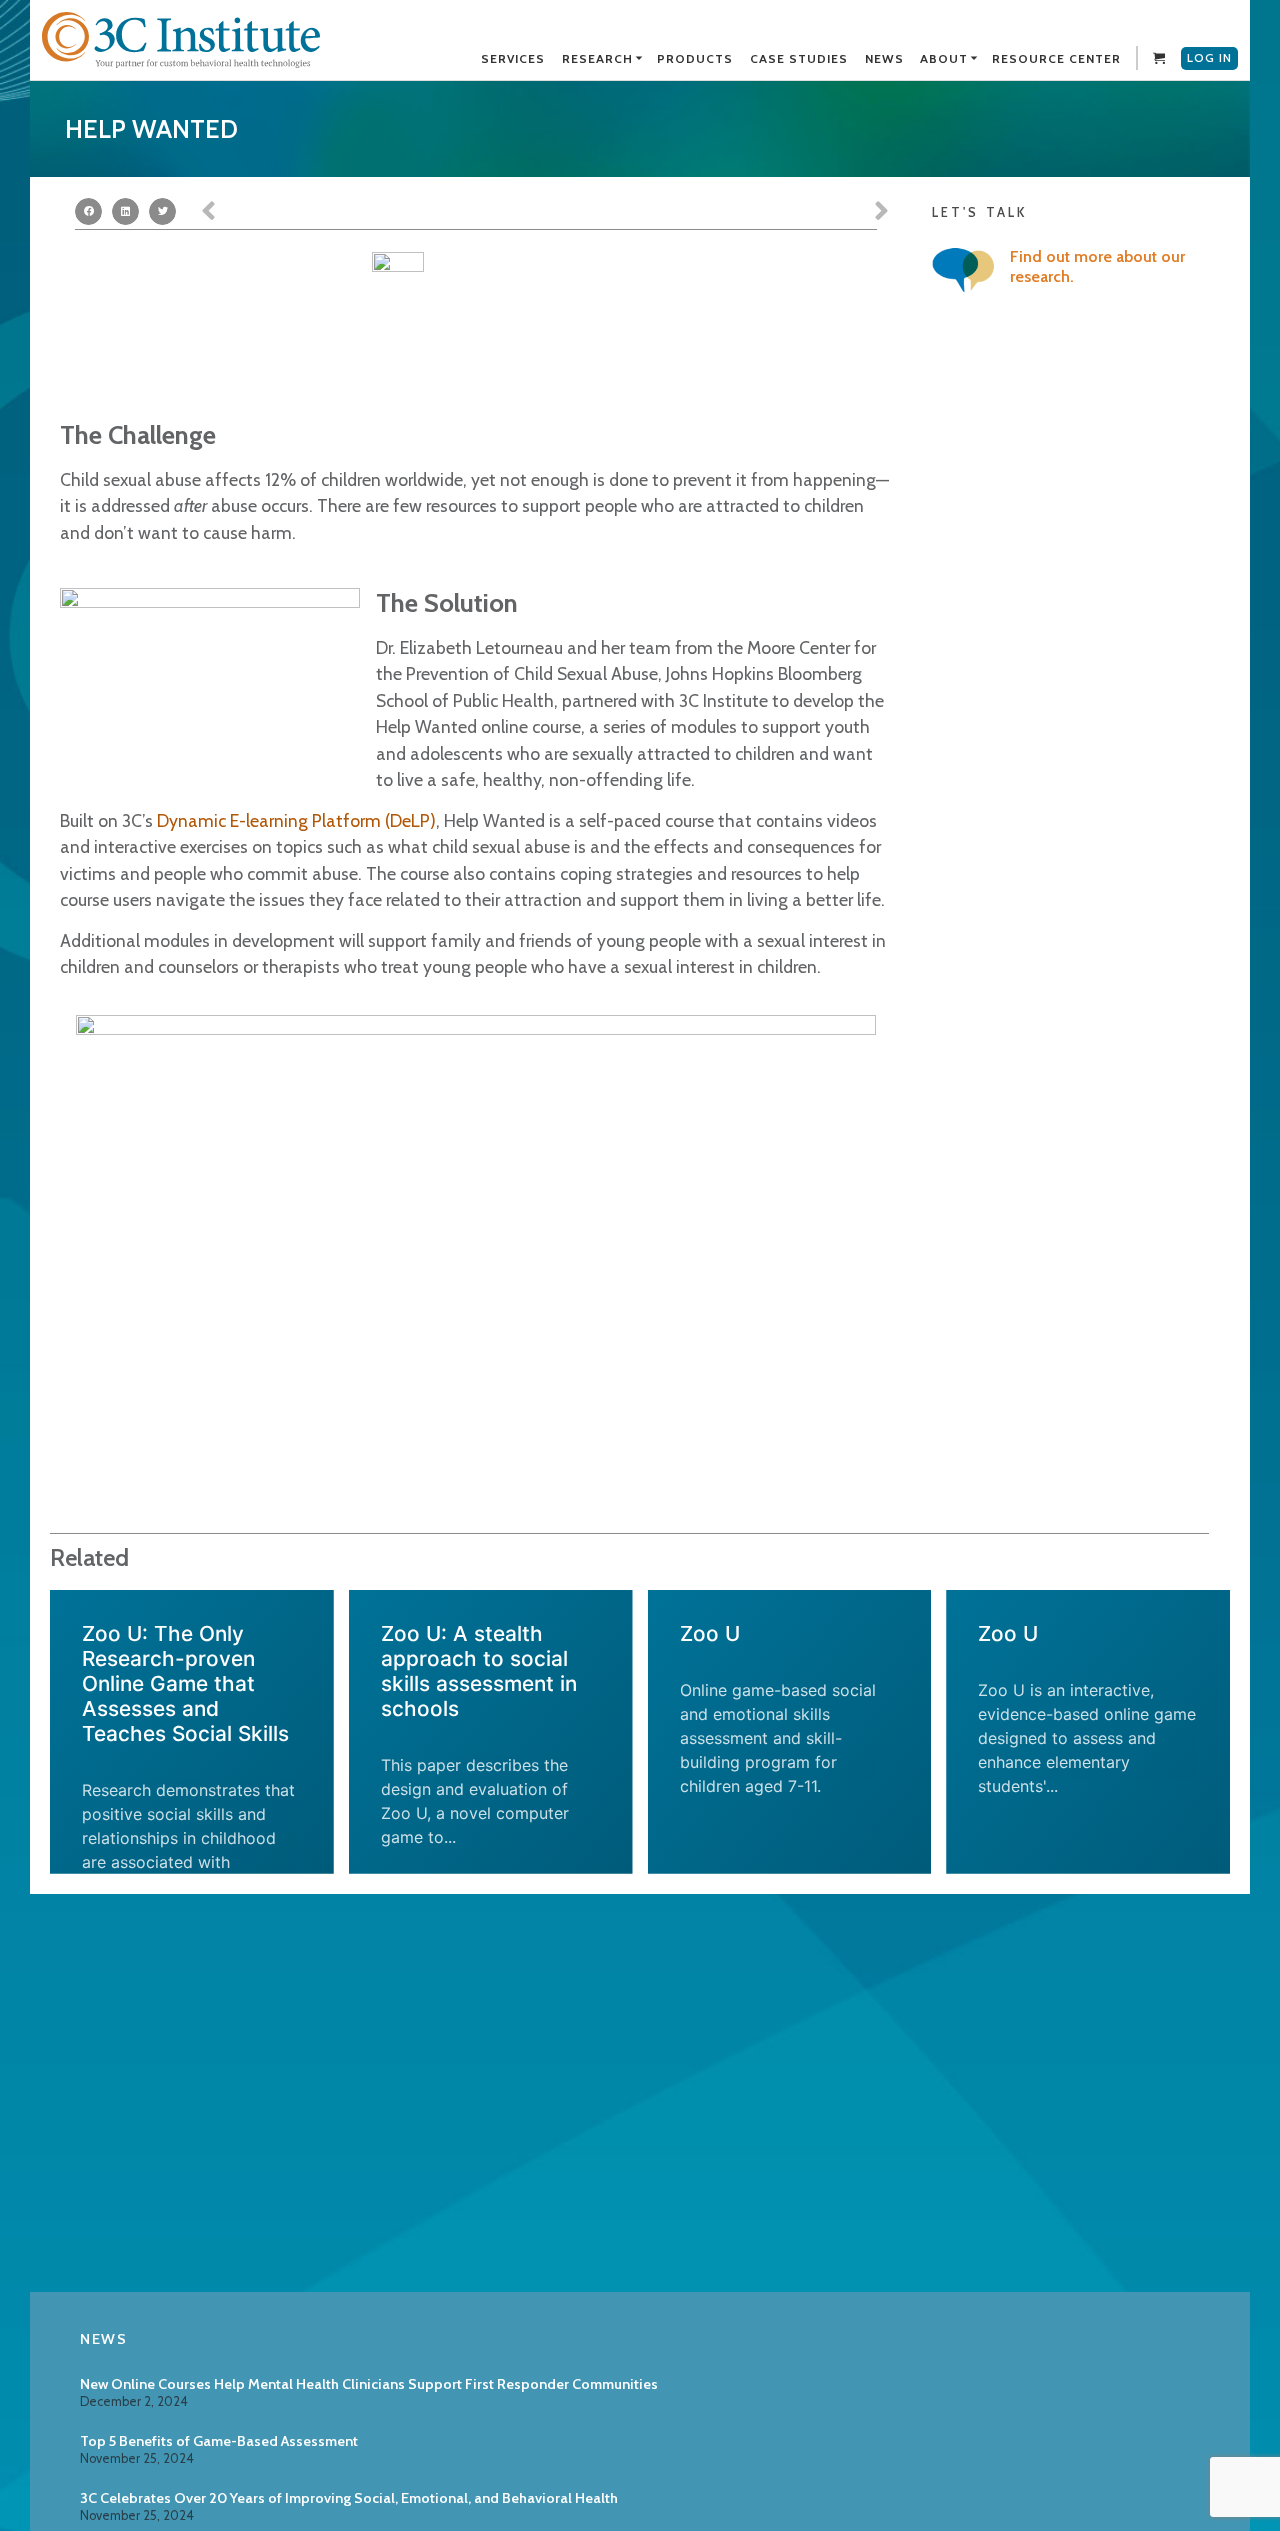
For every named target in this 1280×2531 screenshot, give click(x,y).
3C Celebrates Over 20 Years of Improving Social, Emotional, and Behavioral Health (349, 2498)
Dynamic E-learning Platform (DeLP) (296, 820)
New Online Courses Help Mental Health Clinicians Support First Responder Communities (369, 2384)
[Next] (717, 212)
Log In (1209, 57)
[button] (88, 211)
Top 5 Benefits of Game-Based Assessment (219, 2441)
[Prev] (373, 212)
